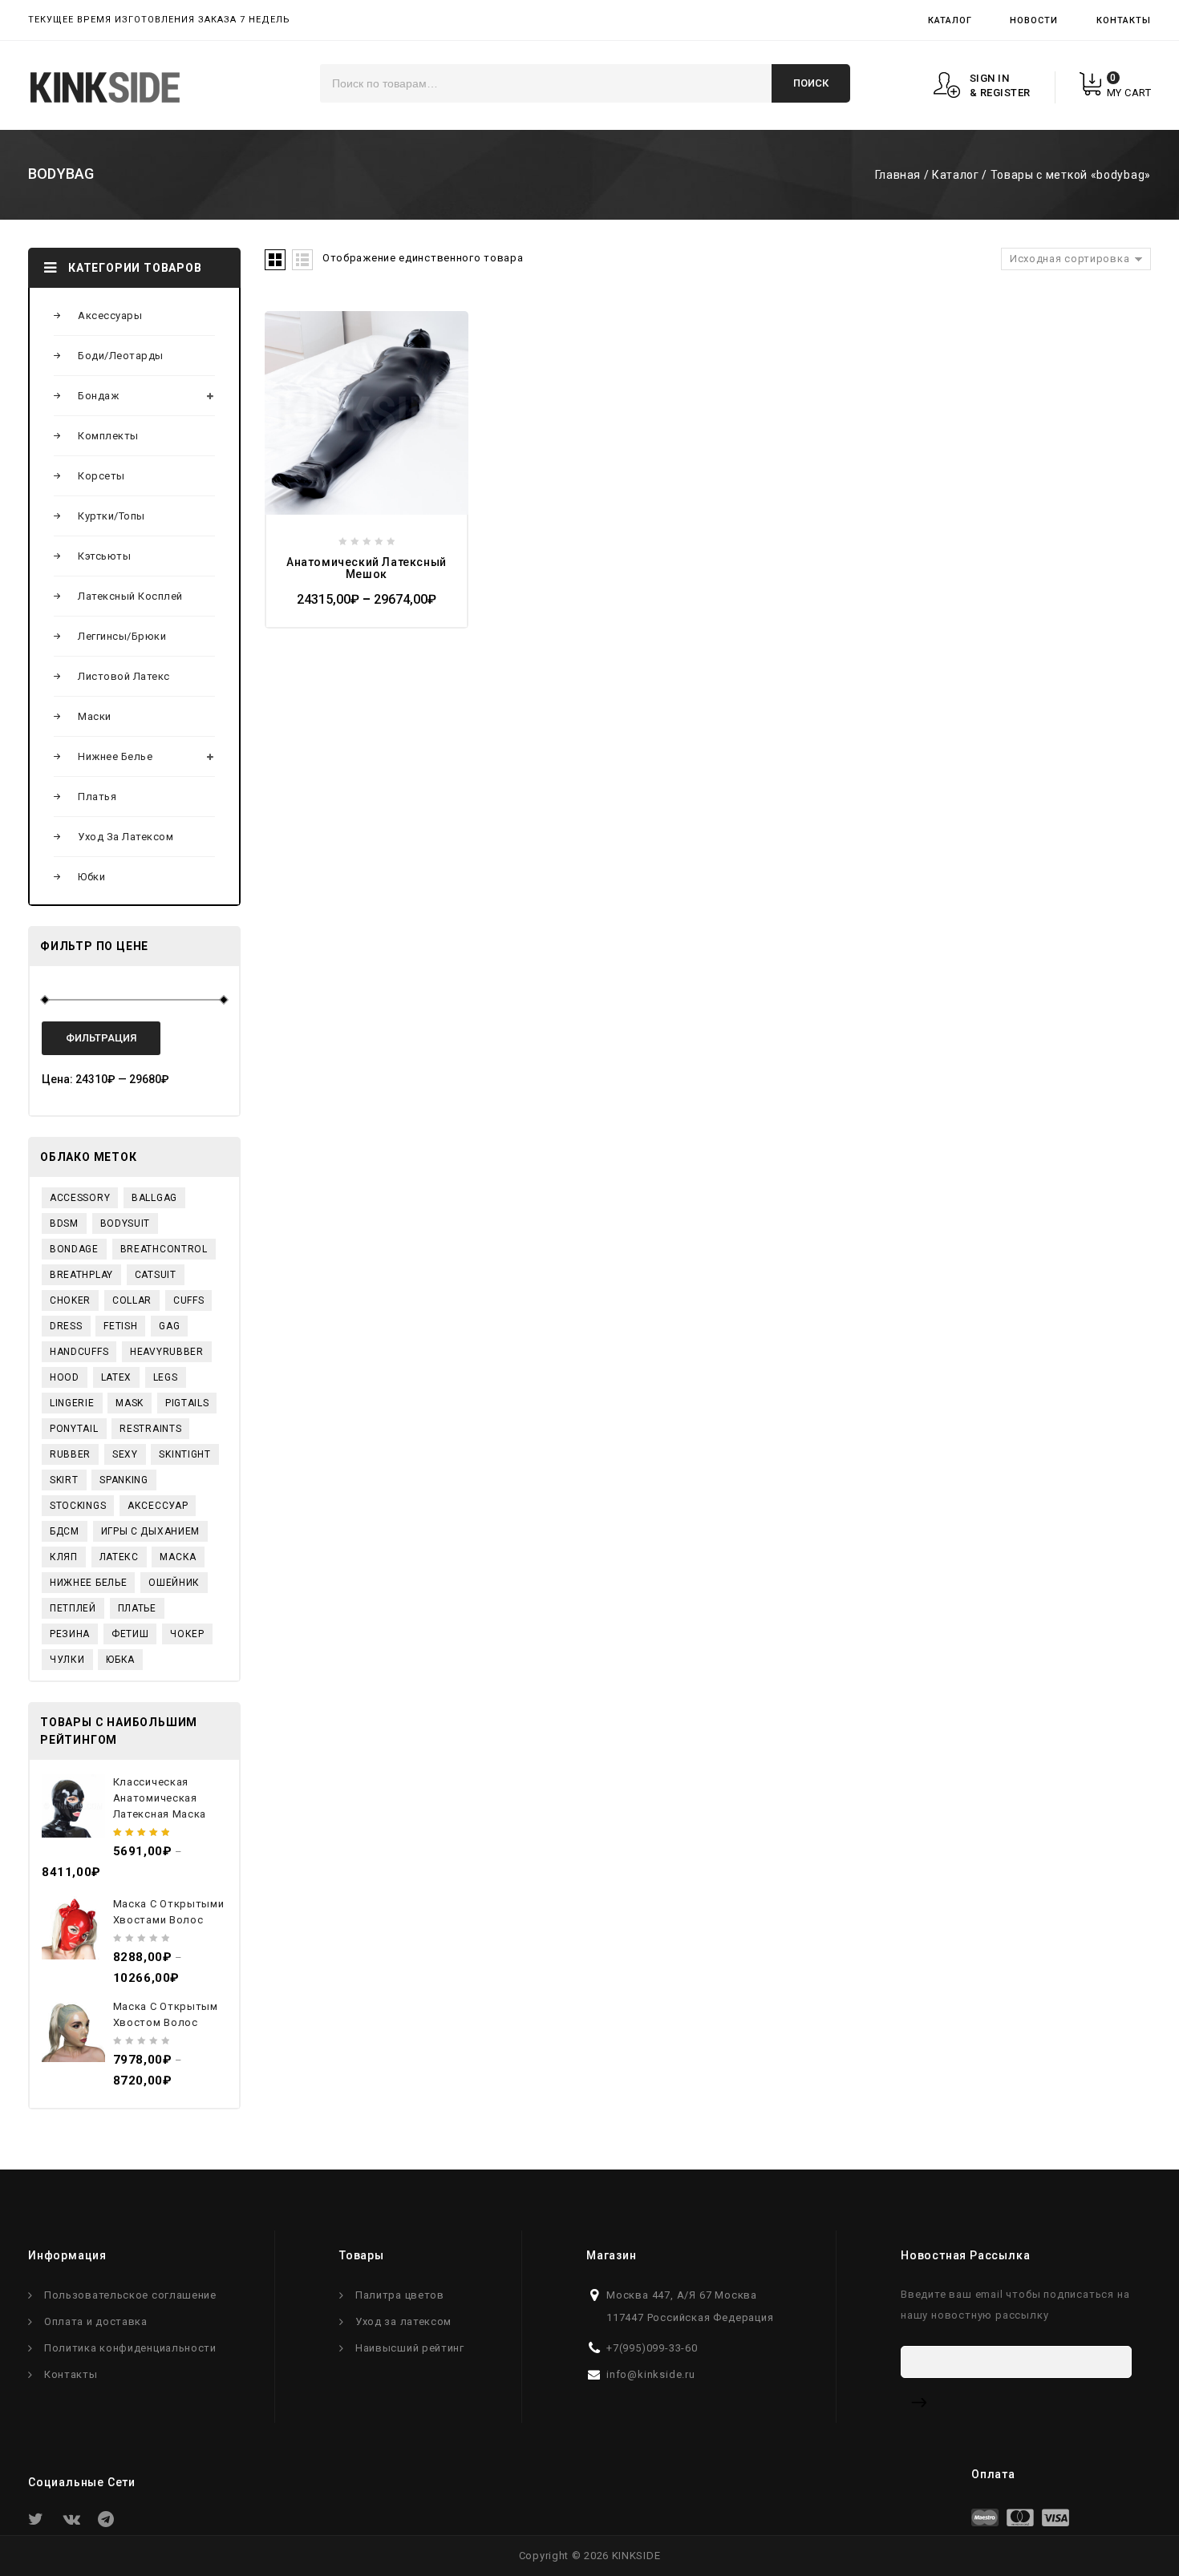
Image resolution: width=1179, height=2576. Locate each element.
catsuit (156, 1275)
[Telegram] (110, 2523)
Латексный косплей (130, 596)
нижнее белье (88, 1583)
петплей (73, 1608)
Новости (1034, 20)
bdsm (64, 1223)
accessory (80, 1198)
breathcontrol (164, 1249)
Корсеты (101, 476)
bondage (74, 1249)
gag (169, 1326)
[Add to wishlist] (290, 335)
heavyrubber (167, 1352)
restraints (150, 1429)
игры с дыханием (151, 1531)
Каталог (950, 20)
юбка (120, 1660)
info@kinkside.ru (651, 2374)
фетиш (130, 1634)
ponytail (74, 1429)
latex (117, 1377)
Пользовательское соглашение (130, 2295)
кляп (64, 1557)
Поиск (811, 83)
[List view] (302, 260)
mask (130, 1403)
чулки (67, 1660)
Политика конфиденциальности (130, 2348)
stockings (78, 1506)
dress (66, 1326)
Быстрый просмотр (290, 367)
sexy (125, 1454)
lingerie (72, 1403)
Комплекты (108, 436)
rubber (70, 1454)
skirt (64, 1480)
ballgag (154, 1198)
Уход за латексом (126, 837)
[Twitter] (40, 2523)
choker (70, 1300)
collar (132, 1300)
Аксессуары (110, 315)
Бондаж (98, 396)
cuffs (189, 1300)
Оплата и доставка (96, 2321)
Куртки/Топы (111, 516)
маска (178, 1557)
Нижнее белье (115, 756)
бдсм (65, 1531)
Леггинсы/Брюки (122, 636)
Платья (97, 797)
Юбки (91, 877)
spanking (124, 1480)
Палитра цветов (400, 2295)
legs (166, 1377)
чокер (187, 1634)
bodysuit (126, 1223)
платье (137, 1608)
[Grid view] (275, 260)
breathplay (81, 1275)
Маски (95, 716)
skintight (184, 1454)
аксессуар (158, 1506)
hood (65, 1377)
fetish (120, 1326)
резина (70, 1634)
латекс (119, 1557)
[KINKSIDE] (105, 87)
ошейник (174, 1583)
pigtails (187, 1403)
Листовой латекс (124, 676)
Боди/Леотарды (121, 356)
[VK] (75, 2523)
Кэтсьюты (104, 556)
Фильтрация (101, 1038)
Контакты (1124, 20)
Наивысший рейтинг (410, 2348)
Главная (898, 175)
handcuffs (79, 1352)
